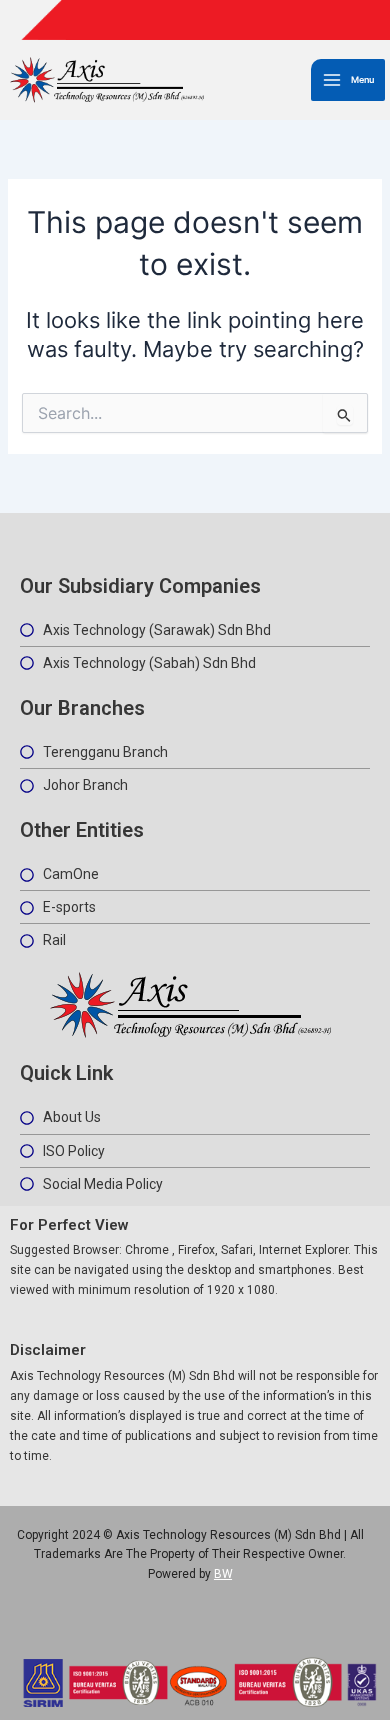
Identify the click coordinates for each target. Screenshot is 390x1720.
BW (223, 1574)
